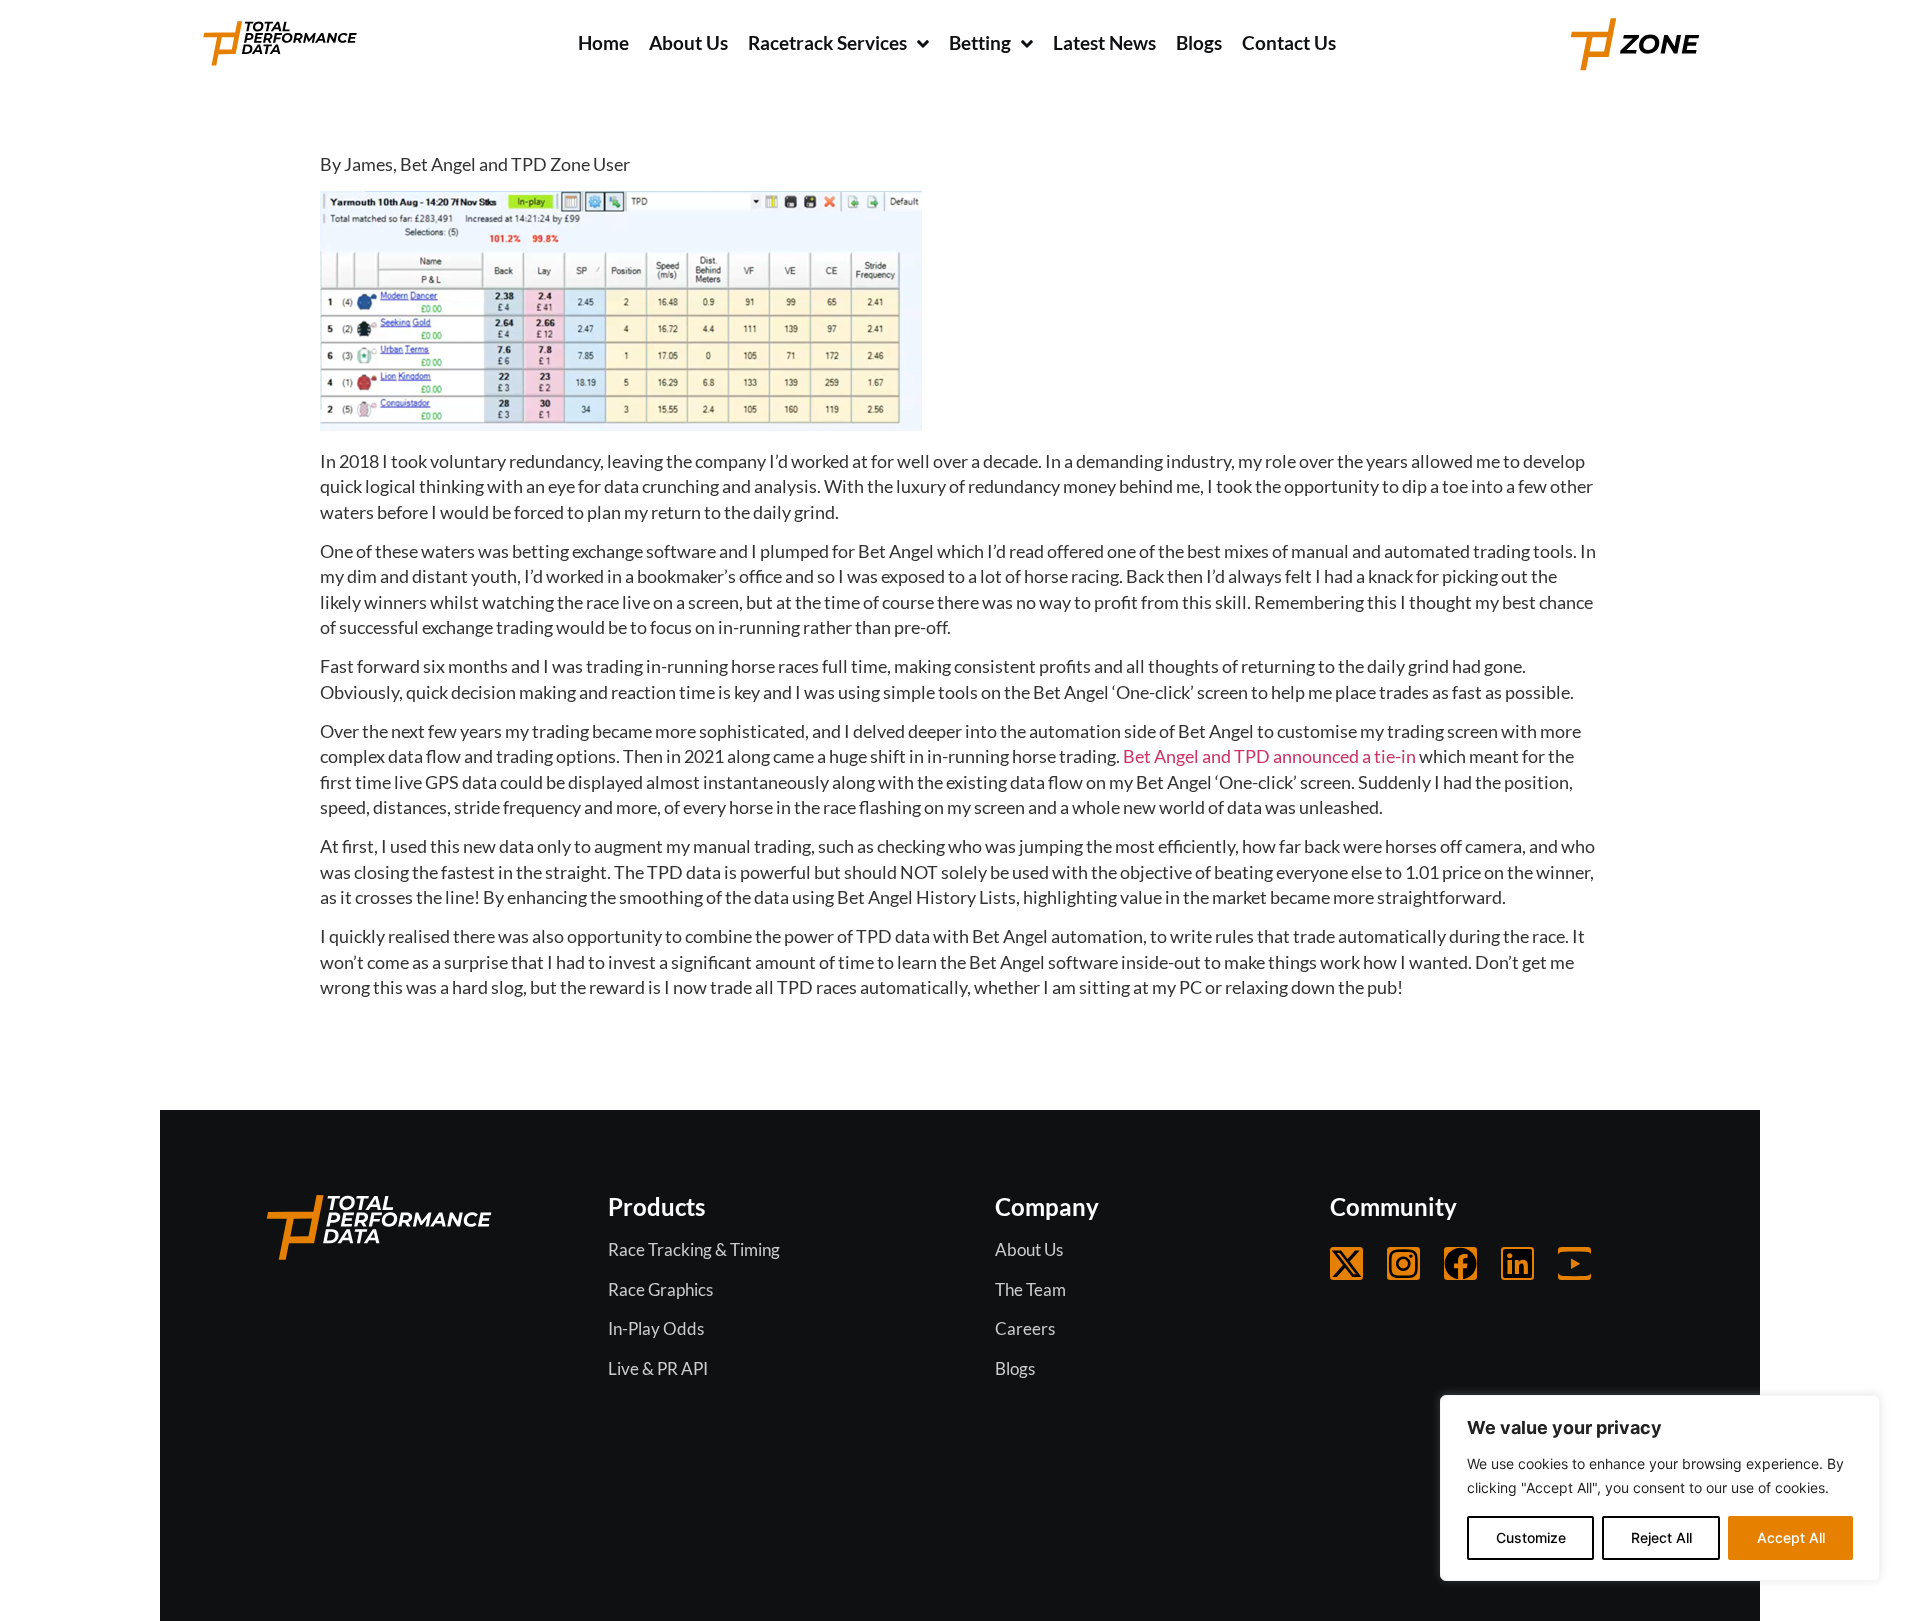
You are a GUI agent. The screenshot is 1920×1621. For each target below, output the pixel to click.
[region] (1660, 1488)
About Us (1029, 1249)
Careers (1025, 1328)
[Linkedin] (1517, 1263)
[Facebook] (1460, 1263)
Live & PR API (658, 1368)
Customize (1531, 1537)
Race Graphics (660, 1289)
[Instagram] (1403, 1263)
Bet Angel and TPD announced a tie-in (1269, 756)
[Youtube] (1574, 1263)
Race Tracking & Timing (694, 1249)
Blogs (1015, 1368)
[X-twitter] (1346, 1263)
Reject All (1661, 1537)
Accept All (1791, 1537)
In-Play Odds (656, 1328)
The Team (1030, 1289)
